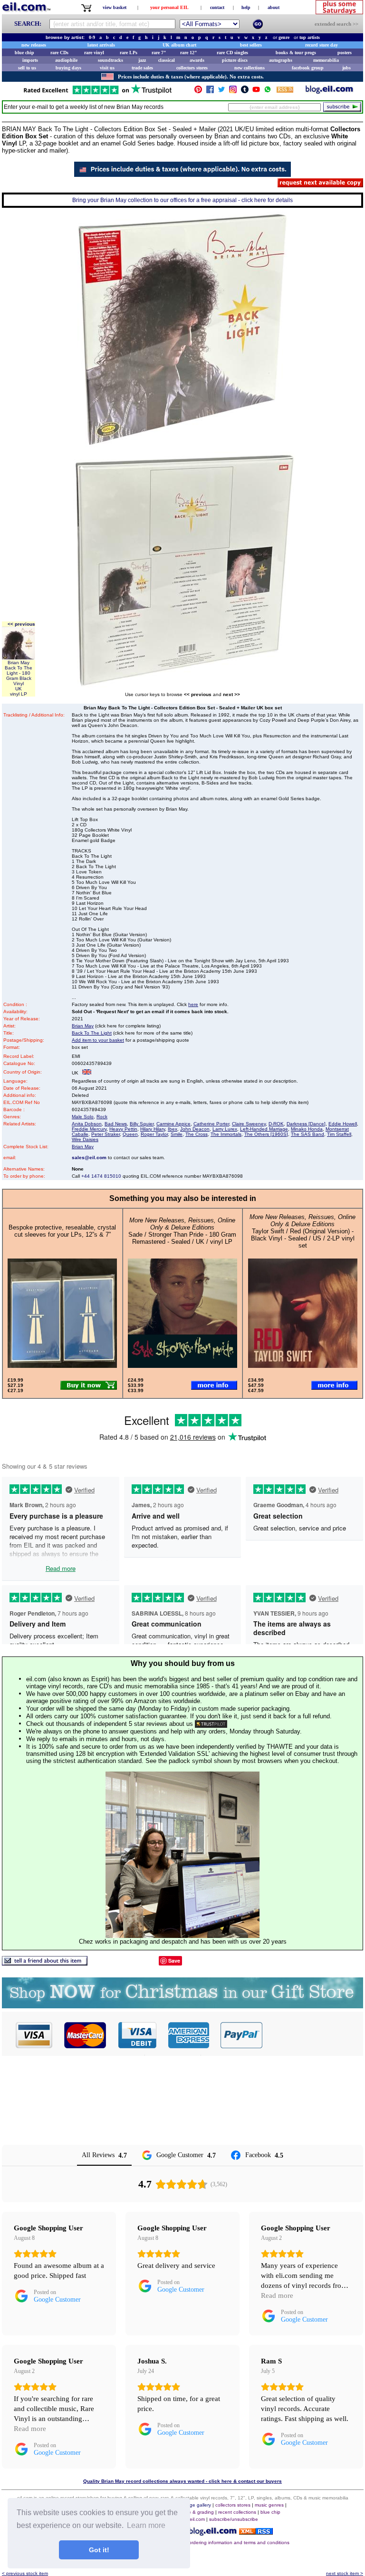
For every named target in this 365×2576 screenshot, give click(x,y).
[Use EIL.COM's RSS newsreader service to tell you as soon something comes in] (256, 2532)
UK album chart (179, 45)
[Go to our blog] (329, 92)
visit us (107, 68)
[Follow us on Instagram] (233, 92)
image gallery (197, 2505)
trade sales (142, 68)
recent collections (237, 2512)
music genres (269, 2505)
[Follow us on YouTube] (256, 92)
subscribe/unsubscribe (234, 2519)
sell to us (27, 68)
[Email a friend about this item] (45, 1963)
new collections (250, 68)
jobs (346, 68)
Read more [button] (277, 2295)
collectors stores (192, 68)
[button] (313, 2035)
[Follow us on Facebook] (210, 92)
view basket (115, 7)
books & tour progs (296, 53)
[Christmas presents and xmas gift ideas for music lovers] (182, 2006)
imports (30, 60)
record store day (322, 45)
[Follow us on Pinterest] (198, 92)
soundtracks (110, 60)
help (246, 7)
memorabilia (326, 60)
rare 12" (189, 53)
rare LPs (129, 53)
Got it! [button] (99, 2550)
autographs (281, 60)
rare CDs (59, 53)
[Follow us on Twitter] (221, 92)
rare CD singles (232, 53)
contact (217, 7)
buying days (68, 68)
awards (197, 60)
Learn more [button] (146, 2525)
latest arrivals (101, 45)
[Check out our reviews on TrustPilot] (211, 1724)
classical (167, 60)
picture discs (235, 60)
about (274, 7)
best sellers (251, 45)
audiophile (66, 60)
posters (345, 53)
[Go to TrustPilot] (97, 93)
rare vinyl (94, 53)
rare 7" (159, 53)
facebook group (308, 68)
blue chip (24, 53)
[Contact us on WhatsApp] (268, 92)
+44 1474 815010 (101, 1176)
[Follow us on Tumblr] (245, 92)
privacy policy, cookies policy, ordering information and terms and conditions (207, 2542)
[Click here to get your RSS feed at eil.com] (285, 91)
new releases (34, 45)
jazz (142, 60)
